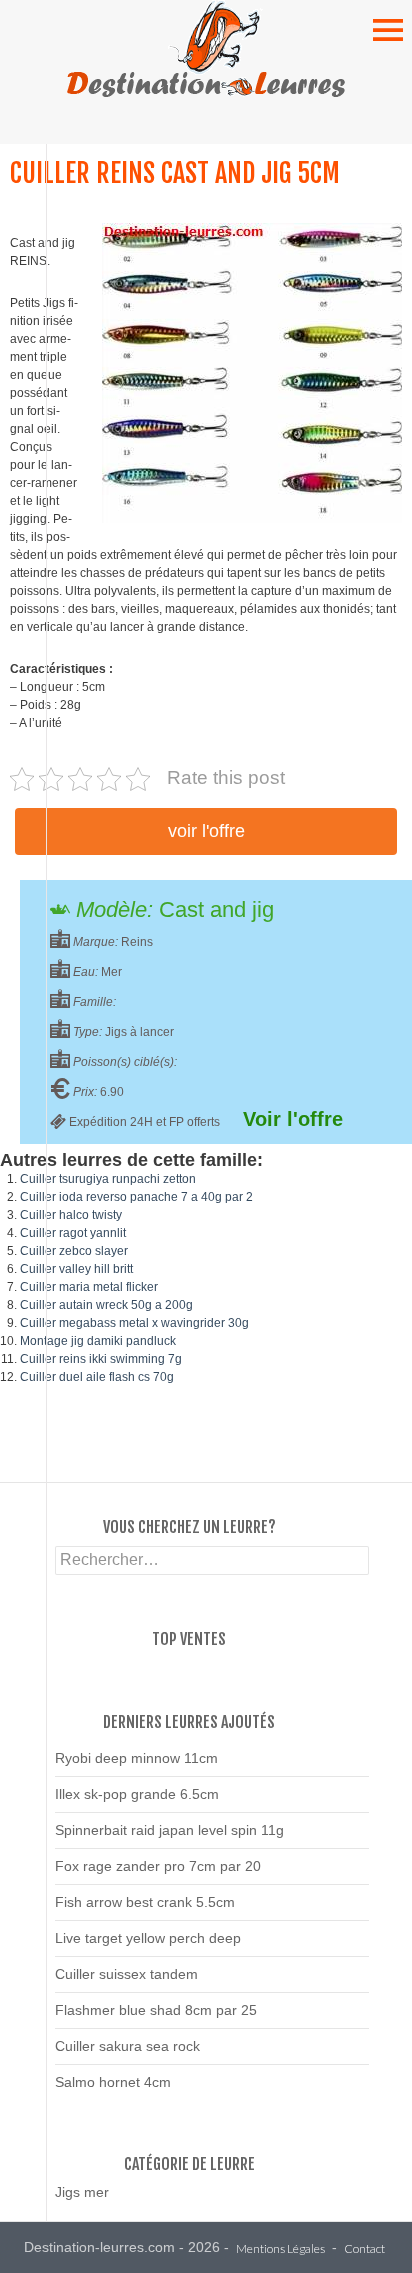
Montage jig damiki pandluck (98, 1341)
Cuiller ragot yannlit (73, 1233)
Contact (364, 2249)
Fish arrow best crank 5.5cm (145, 1902)
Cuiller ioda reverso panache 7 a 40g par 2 (136, 1197)
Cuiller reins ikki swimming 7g (101, 1359)
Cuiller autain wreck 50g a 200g (106, 1305)
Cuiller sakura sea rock (127, 2046)
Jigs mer (82, 2192)
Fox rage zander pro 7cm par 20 (158, 1866)
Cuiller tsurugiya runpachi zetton (108, 1179)
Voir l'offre (206, 831)
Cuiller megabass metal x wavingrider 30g (134, 1323)
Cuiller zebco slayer (74, 1251)
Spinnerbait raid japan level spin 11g (169, 1830)
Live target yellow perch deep (148, 1938)
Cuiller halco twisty (71, 1215)
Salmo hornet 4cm (113, 2082)
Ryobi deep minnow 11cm (136, 1758)
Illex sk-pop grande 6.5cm (137, 1794)
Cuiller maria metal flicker (89, 1287)
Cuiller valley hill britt (76, 1269)
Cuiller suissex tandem (126, 1974)
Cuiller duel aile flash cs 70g (97, 1377)
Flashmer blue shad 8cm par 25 (156, 2010)
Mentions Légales (280, 2249)
